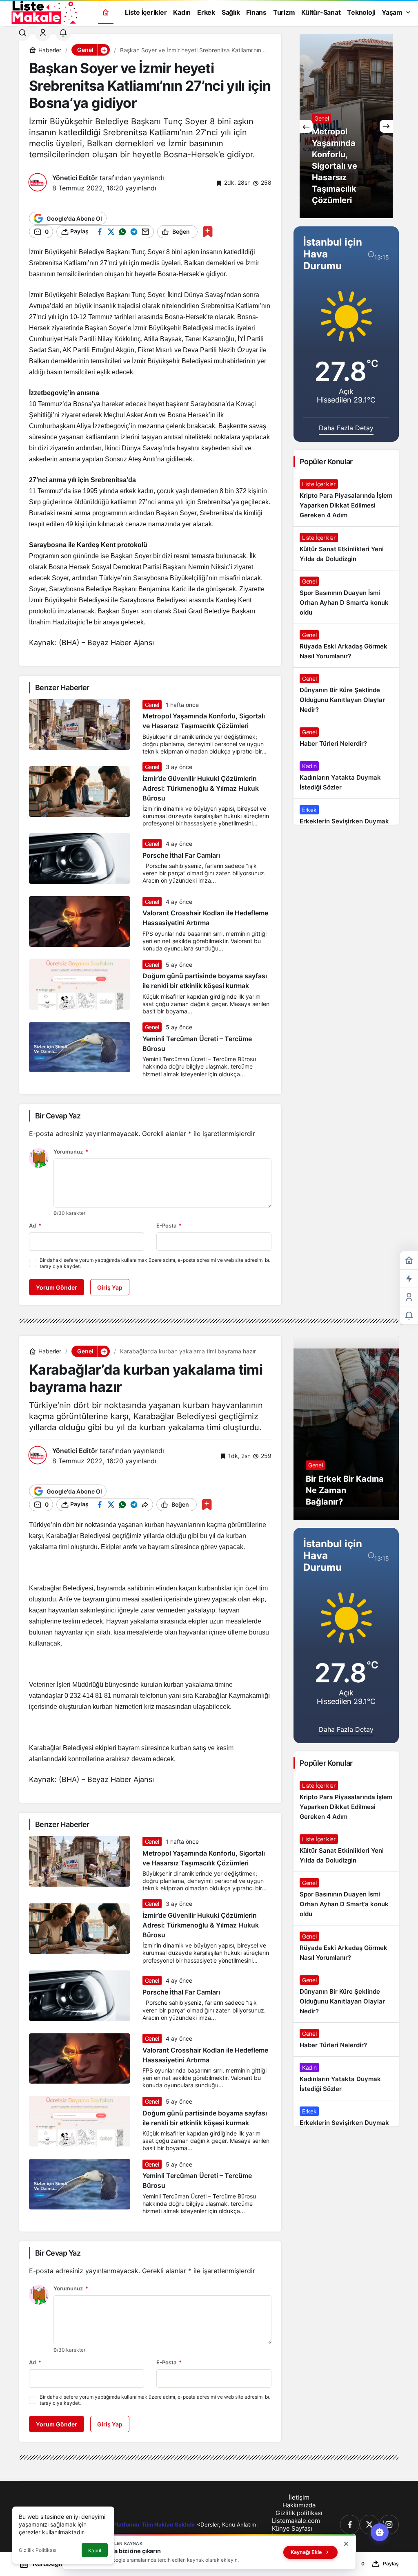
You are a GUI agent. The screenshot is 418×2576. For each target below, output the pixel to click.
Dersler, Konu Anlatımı (229, 2525)
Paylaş (391, 2564)
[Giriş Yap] (43, 33)
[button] (104, 50)
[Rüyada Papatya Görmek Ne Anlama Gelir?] (346, 126)
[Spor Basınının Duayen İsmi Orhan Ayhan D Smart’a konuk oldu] (346, 597)
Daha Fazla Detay (346, 428)
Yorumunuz (71, 1152)
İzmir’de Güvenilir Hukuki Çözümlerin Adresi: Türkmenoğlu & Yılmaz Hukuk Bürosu (201, 788)
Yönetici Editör (75, 178)
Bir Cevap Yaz (58, 1116)
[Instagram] (389, 2525)
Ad (35, 1225)
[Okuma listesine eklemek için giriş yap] (208, 231)
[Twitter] (369, 2525)
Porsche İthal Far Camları (181, 855)
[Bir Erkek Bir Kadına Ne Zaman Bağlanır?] (346, 1428)
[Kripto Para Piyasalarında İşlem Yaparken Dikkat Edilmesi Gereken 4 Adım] (346, 500)
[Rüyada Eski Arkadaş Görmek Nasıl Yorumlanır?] (346, 646)
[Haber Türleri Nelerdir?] (346, 738)
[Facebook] (350, 2525)
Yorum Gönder (57, 1287)
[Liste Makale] (43, 11)
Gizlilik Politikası (38, 2550)
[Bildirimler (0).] (409, 1316)
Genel (152, 705)
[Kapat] (346, 2544)
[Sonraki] (386, 126)
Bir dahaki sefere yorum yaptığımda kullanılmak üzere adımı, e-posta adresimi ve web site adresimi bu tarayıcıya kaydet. (155, 1263)
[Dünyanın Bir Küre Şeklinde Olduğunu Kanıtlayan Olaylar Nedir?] (346, 694)
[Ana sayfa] (106, 12)
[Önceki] (306, 126)
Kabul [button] (95, 2550)
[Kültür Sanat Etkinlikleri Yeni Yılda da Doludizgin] (346, 548)
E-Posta (169, 1225)
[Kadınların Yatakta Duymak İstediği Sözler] (346, 777)
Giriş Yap (110, 1287)
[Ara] (22, 33)
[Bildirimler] (63, 33)
